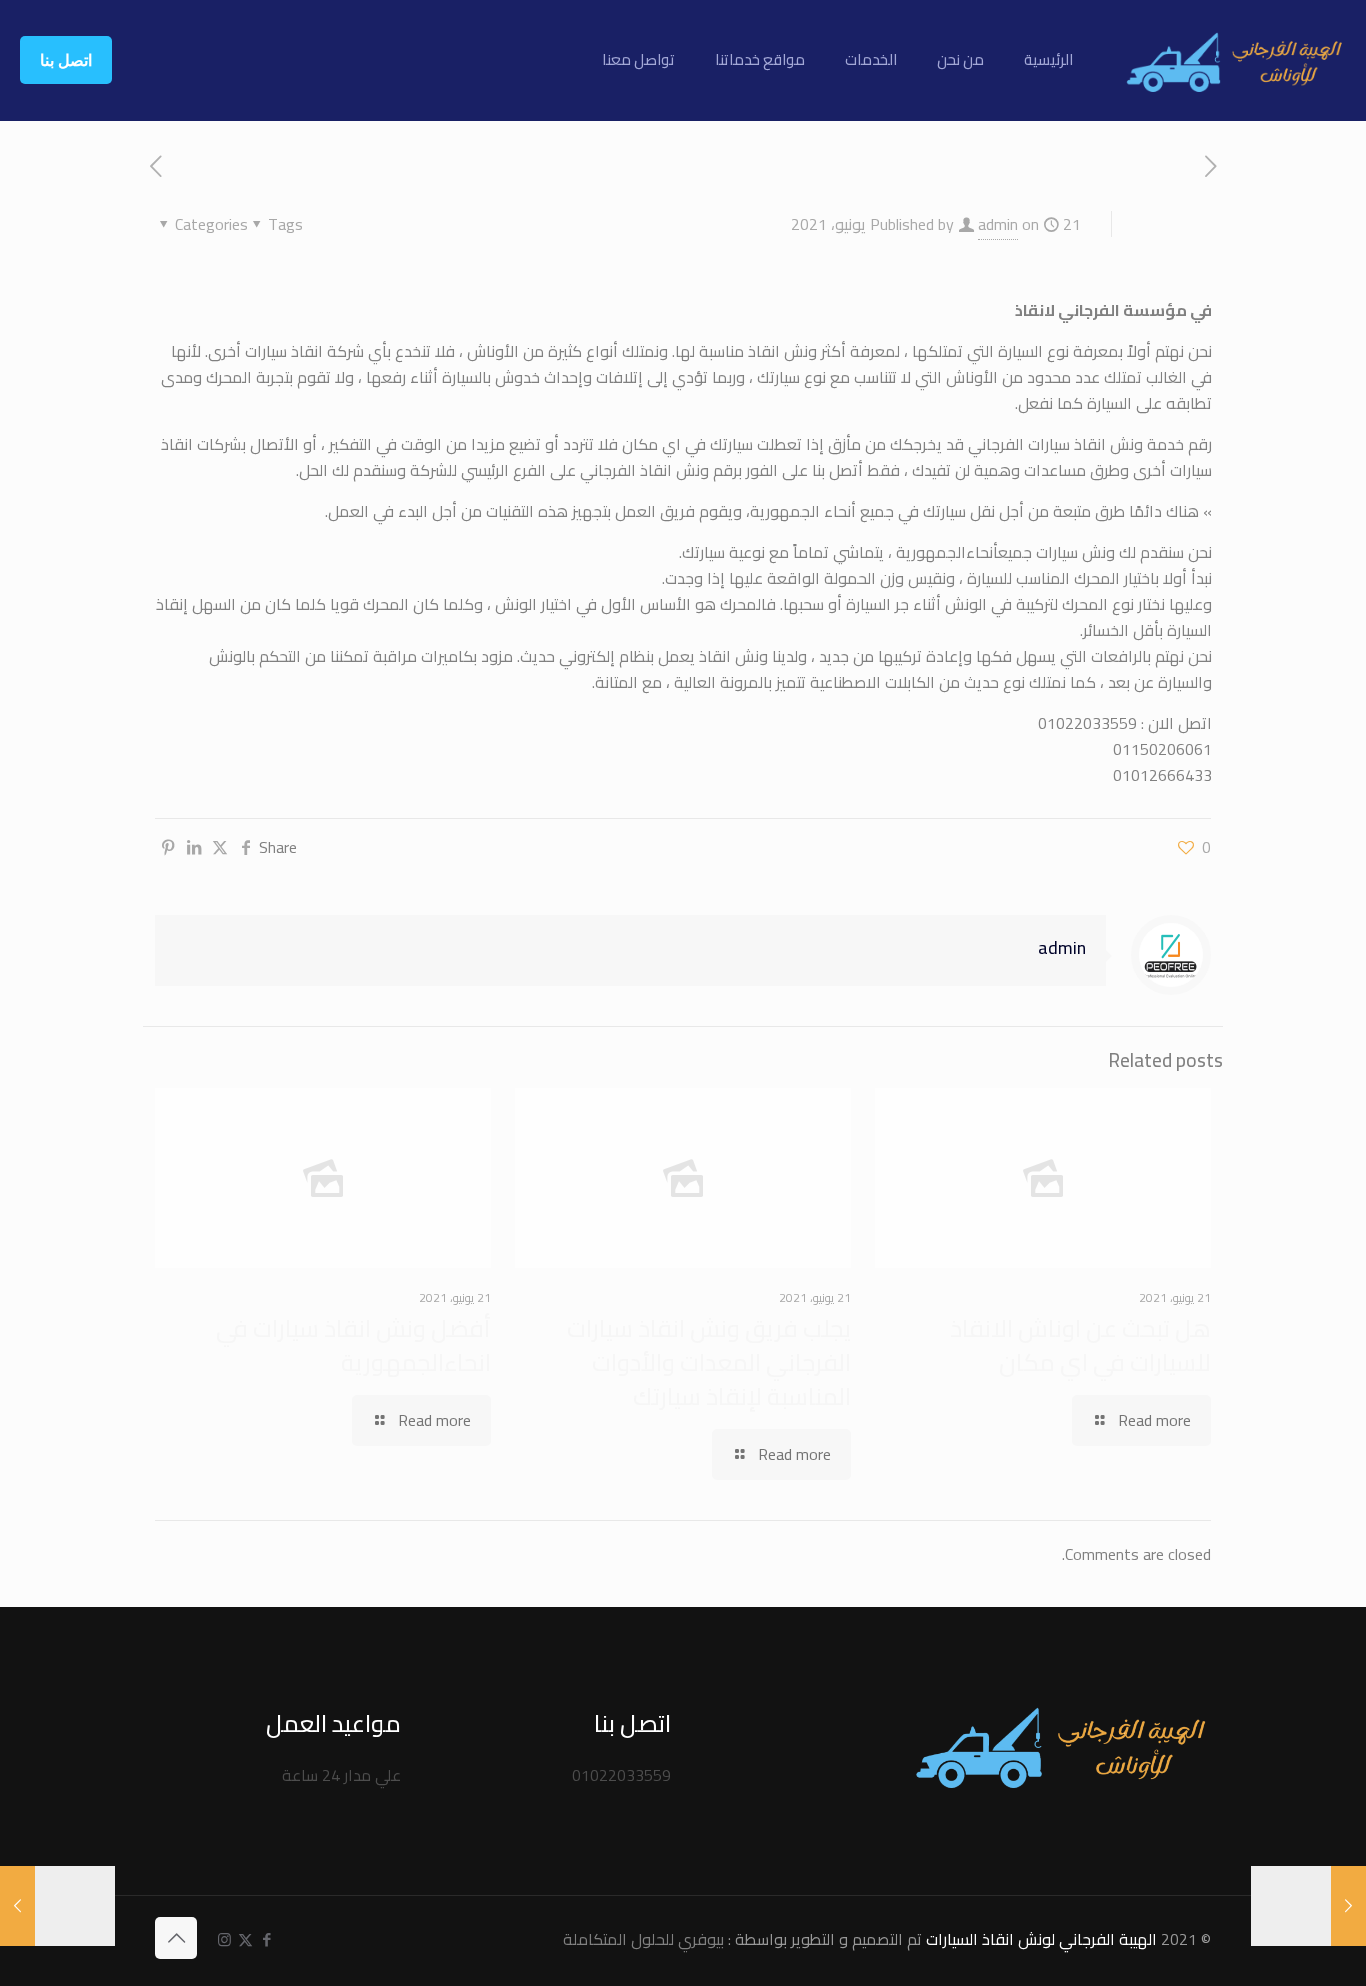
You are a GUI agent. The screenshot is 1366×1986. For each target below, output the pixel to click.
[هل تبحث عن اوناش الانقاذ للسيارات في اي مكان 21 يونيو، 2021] (17, 1906)
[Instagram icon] (224, 1939)
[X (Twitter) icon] (245, 1939)
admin (998, 224)
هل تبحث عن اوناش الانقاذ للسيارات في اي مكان (1080, 1345)
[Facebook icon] (266, 1939)
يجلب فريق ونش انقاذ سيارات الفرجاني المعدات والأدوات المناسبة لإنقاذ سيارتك (709, 1362)
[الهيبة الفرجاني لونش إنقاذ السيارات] (1234, 60)
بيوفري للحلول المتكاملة (643, 1939)
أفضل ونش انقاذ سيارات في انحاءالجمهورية (353, 1345)
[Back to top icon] (176, 1938)
